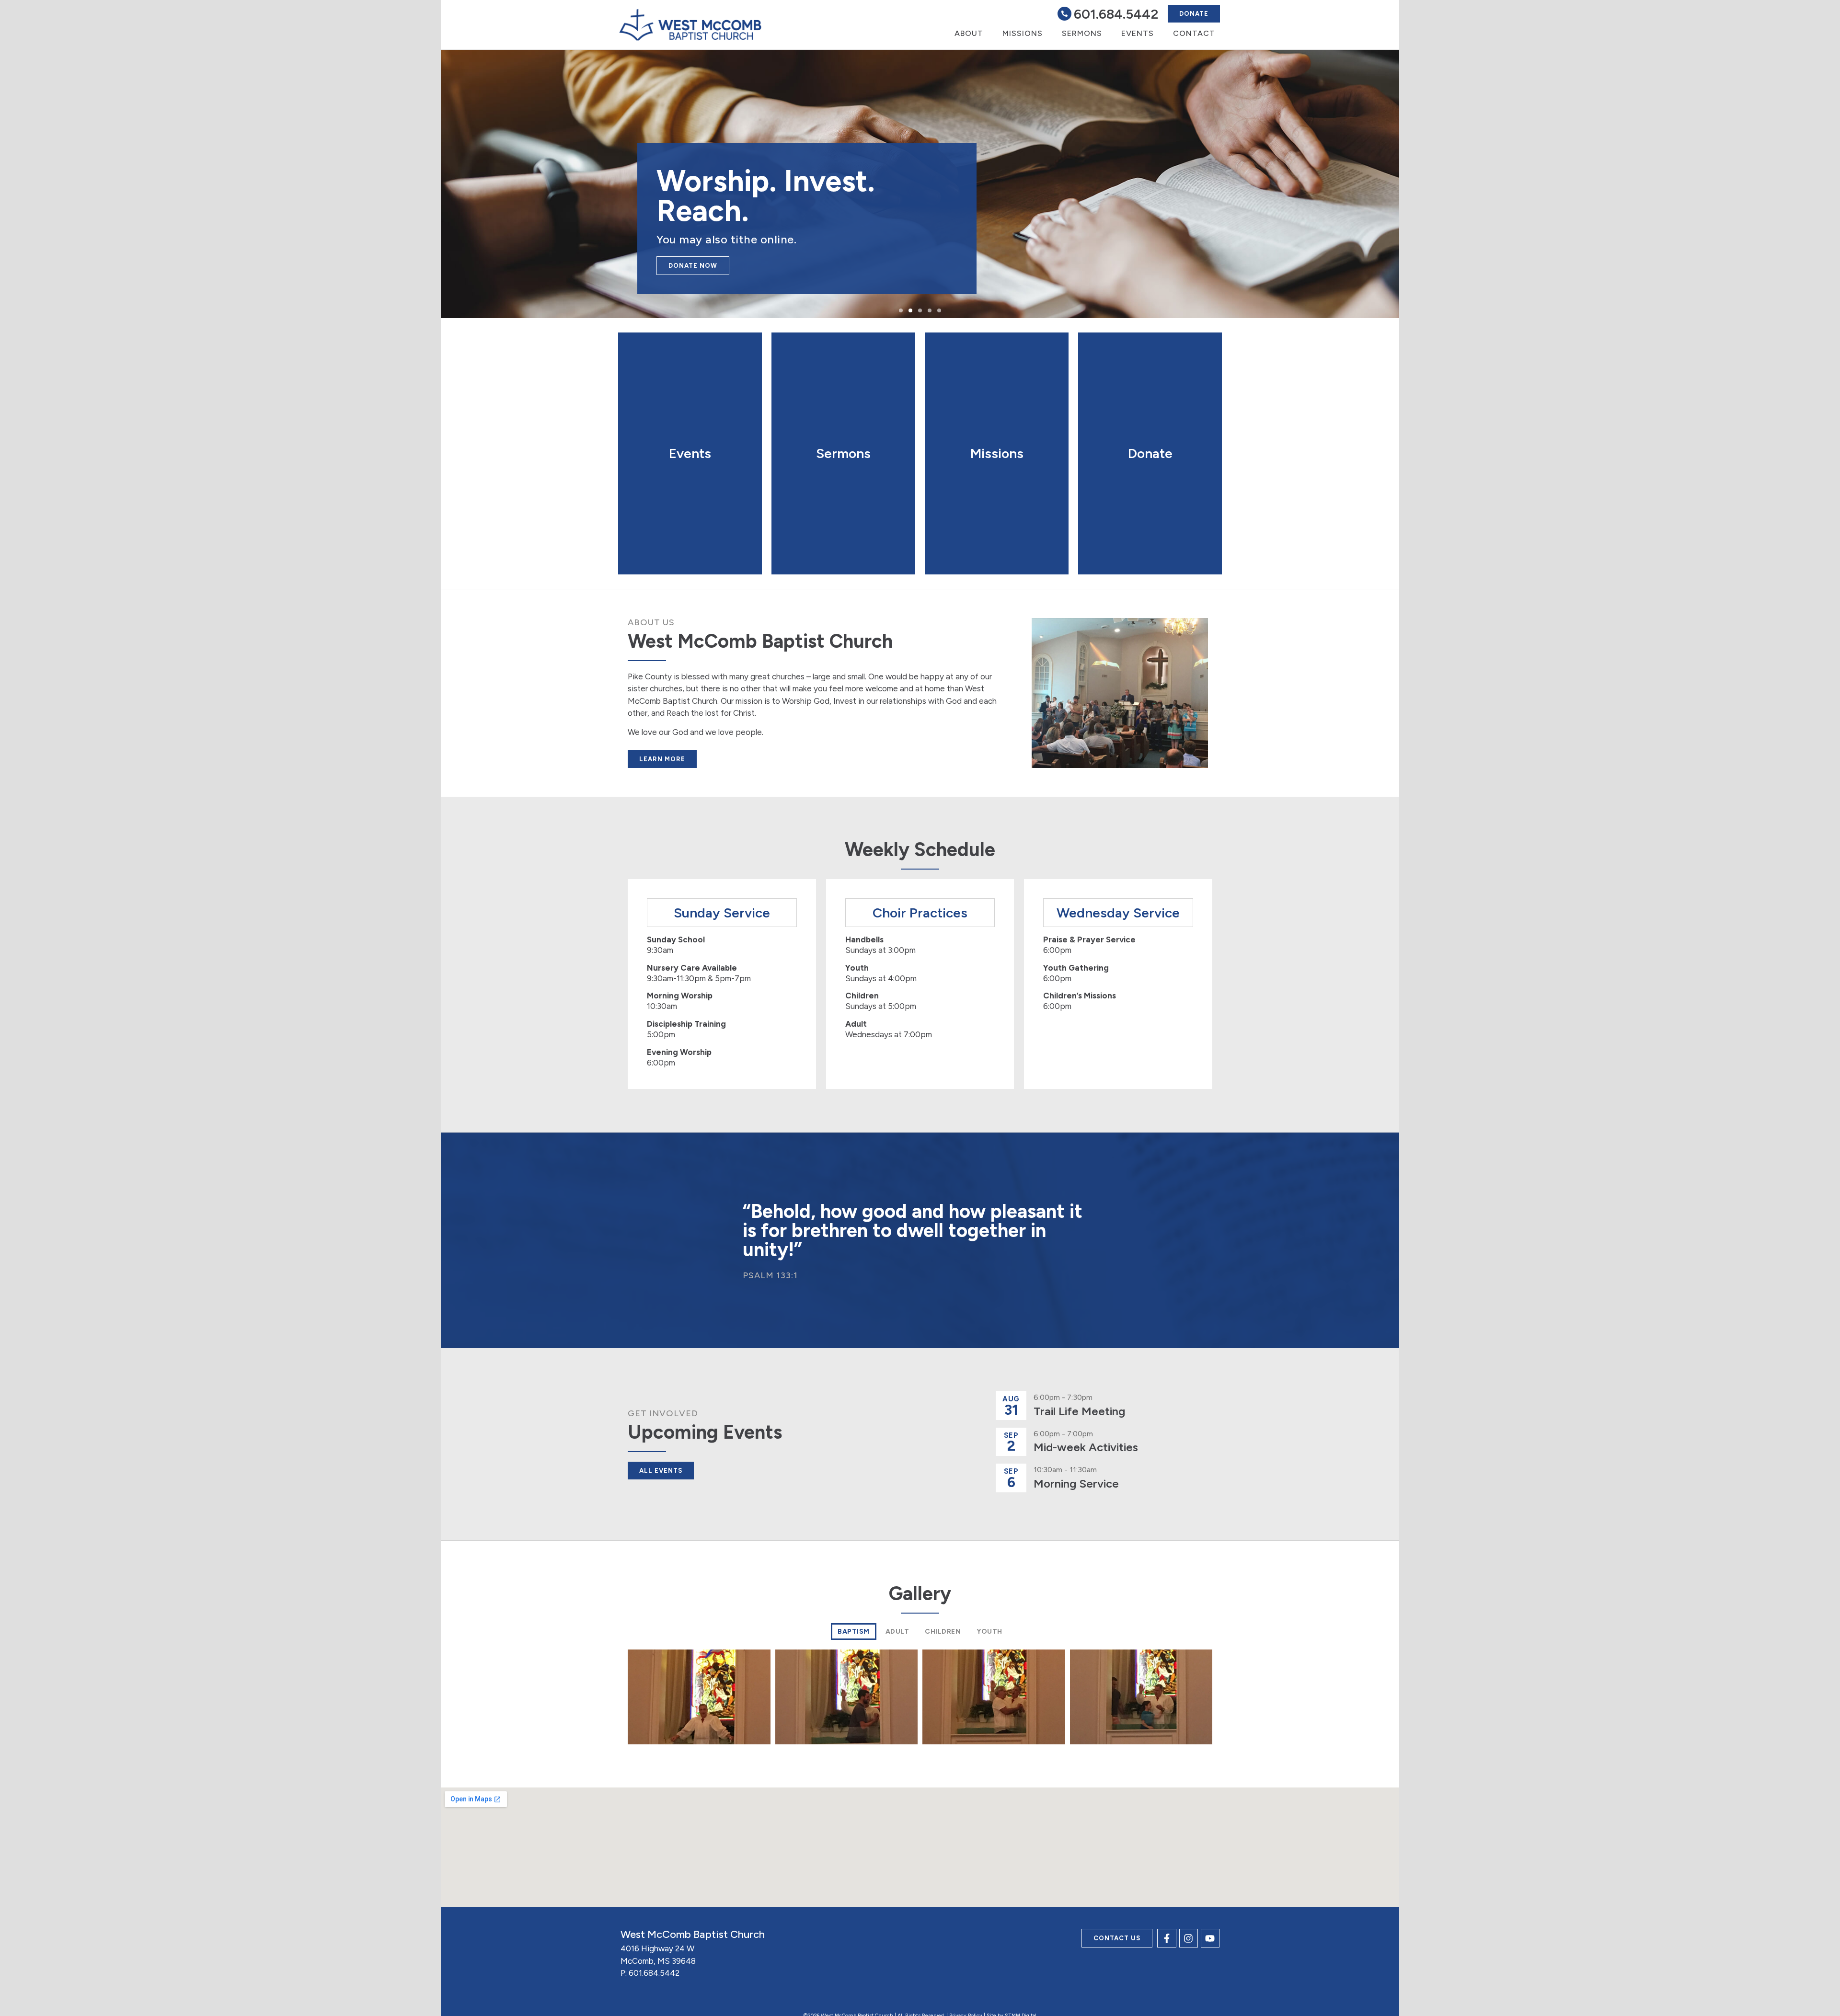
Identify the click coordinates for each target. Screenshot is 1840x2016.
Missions (1023, 33)
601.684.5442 (1116, 14)
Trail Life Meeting (1079, 1411)
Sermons (1082, 33)
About (969, 33)
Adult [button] (897, 1632)
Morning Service (1076, 1483)
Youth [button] (989, 1632)
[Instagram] (1189, 1938)
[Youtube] (1210, 1938)
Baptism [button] (854, 1632)
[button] (901, 310)
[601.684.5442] (1064, 14)
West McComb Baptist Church (693, 1934)
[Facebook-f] (1167, 1938)
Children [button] (943, 1632)
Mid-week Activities (1086, 1447)
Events (1138, 33)
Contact (1194, 33)
